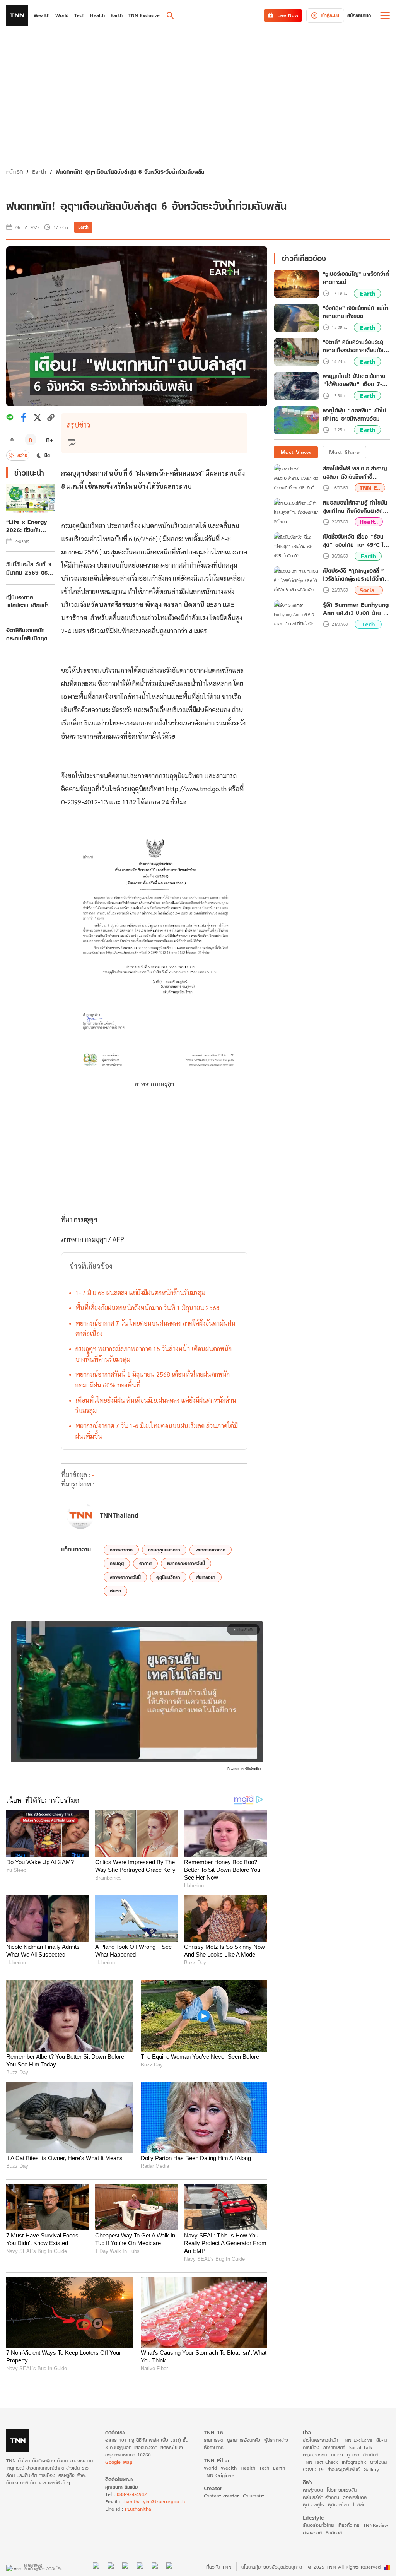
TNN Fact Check (320, 2462)
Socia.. (369, 590)
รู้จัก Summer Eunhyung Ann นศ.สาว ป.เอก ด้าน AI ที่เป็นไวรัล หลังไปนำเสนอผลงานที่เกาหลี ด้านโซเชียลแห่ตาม (356, 609)
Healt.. (369, 522)
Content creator (221, 2496)
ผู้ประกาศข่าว (276, 2440)
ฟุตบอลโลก (339, 2505)
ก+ (50, 439)
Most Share (344, 452)
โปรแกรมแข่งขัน (342, 2490)
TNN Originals (219, 2475)
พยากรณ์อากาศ (211, 1550)
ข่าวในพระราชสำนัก (320, 2440)
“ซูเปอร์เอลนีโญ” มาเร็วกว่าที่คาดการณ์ (356, 278)
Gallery (371, 2469)
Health (248, 2468)
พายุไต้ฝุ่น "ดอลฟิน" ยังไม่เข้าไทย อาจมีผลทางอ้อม (355, 415)
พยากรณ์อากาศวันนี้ (186, 1563)
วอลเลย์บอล (355, 2497)
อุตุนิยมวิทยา (168, 1577)
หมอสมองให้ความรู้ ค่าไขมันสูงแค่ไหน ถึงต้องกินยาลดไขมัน (355, 506)
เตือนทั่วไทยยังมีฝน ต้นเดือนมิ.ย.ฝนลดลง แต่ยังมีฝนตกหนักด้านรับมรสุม (156, 1405)
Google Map (119, 2462)
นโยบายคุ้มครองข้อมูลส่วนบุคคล (272, 2567)
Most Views (296, 452)
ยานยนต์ (371, 2455)
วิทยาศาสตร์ (334, 2447)
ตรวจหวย (312, 2532)
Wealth (229, 2468)
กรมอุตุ (117, 1563)
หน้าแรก (15, 172)
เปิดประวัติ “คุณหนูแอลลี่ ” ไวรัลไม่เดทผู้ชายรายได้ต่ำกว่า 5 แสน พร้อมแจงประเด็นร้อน (356, 575)
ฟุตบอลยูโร (313, 2505)
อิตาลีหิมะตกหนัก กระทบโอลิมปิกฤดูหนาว (27, 634)
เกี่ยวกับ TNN (218, 2567)
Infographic (354, 2462)
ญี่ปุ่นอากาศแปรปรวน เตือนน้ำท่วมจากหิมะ (27, 601)
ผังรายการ (214, 2447)
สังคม (382, 2440)
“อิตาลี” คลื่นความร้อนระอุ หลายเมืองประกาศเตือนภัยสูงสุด (353, 346)
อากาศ (145, 1563)
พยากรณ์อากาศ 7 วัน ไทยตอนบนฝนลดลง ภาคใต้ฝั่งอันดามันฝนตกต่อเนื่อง (155, 1328)
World (210, 2468)
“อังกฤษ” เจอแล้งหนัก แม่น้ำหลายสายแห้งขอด (356, 312)
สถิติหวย (334, 2532)
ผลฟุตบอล (313, 2490)
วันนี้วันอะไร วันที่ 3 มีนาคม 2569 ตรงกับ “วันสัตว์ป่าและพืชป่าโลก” (30, 568)
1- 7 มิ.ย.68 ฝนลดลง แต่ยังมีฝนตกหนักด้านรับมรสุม (140, 1292)
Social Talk (361, 2447)
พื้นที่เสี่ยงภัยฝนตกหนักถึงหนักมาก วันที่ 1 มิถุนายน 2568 (148, 1308)
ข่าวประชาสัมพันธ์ (344, 2469)
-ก (11, 440)
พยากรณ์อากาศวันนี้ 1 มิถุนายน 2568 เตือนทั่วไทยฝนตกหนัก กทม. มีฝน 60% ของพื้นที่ (153, 1379)
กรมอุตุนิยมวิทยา (164, 1550)
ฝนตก (115, 1591)
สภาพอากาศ (121, 1550)
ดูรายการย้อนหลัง (244, 2440)
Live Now (288, 15)
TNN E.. (370, 488)
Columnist (253, 2496)
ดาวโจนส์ (378, 2462)
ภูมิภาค (353, 2455)
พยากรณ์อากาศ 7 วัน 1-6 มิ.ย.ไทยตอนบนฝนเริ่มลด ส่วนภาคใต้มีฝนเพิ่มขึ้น (157, 1431)
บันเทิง (337, 2455)
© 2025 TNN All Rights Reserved (344, 2567)
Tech (368, 624)
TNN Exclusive (357, 2440)
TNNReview (376, 2525)
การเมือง (311, 2447)
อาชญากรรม (315, 2455)
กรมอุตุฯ (85, 1219)
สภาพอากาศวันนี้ (125, 1577)
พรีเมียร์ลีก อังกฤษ (321, 2497)
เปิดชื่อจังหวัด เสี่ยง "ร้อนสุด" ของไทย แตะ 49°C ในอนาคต (355, 541)
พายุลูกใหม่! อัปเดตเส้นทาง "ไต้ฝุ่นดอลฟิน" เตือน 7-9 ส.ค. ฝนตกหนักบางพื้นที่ (354, 380)
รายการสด (213, 2440)
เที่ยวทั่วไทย (348, 2525)
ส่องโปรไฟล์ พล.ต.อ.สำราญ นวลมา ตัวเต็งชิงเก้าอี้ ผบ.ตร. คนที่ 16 (355, 472)
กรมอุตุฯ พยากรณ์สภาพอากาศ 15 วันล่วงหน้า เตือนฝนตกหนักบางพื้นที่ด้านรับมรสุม (154, 1354)
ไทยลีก (359, 2505)
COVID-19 (313, 2469)
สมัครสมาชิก (359, 15)
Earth (39, 172)
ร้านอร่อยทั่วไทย (318, 2525)
